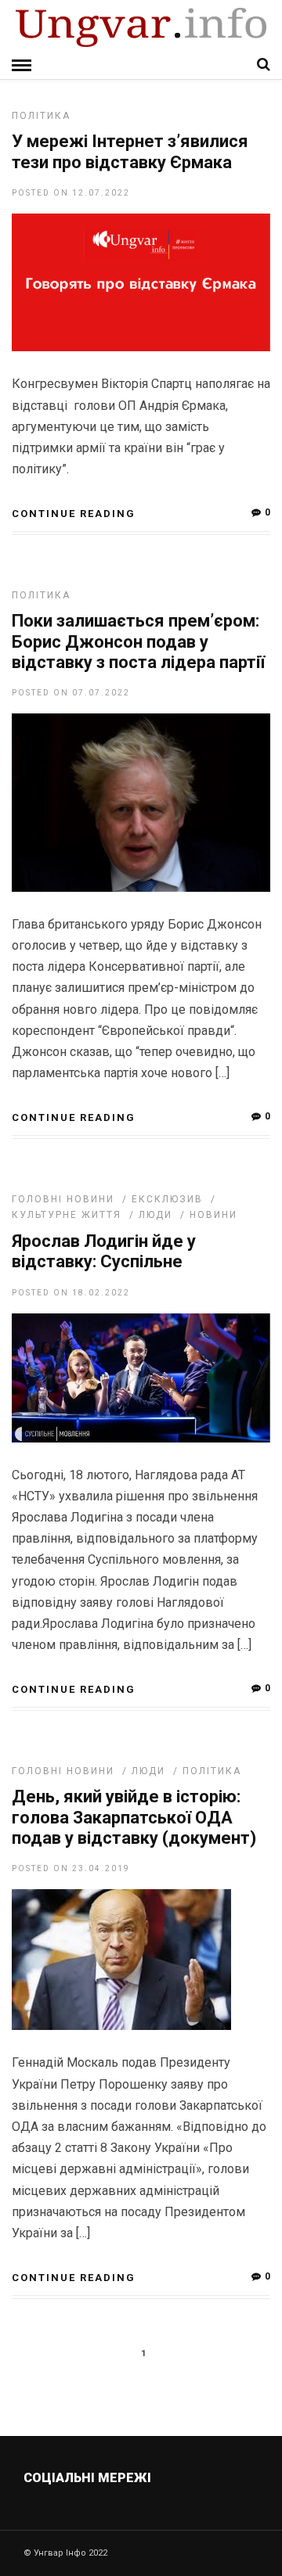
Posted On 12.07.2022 (71, 193)
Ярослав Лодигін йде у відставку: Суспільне (104, 1251)
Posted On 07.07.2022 (71, 693)
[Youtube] (142, 2515)
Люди (155, 1215)
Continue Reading (74, 514)
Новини (213, 1215)
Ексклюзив (167, 1199)
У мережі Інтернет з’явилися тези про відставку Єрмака (130, 151)
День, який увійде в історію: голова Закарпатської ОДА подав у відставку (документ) (134, 1817)
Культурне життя (67, 1215)
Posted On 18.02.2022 (71, 1293)
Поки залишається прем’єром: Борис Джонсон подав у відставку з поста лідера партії (138, 641)
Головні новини (63, 1199)
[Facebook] (108, 2515)
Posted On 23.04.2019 (71, 1868)
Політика (41, 116)
